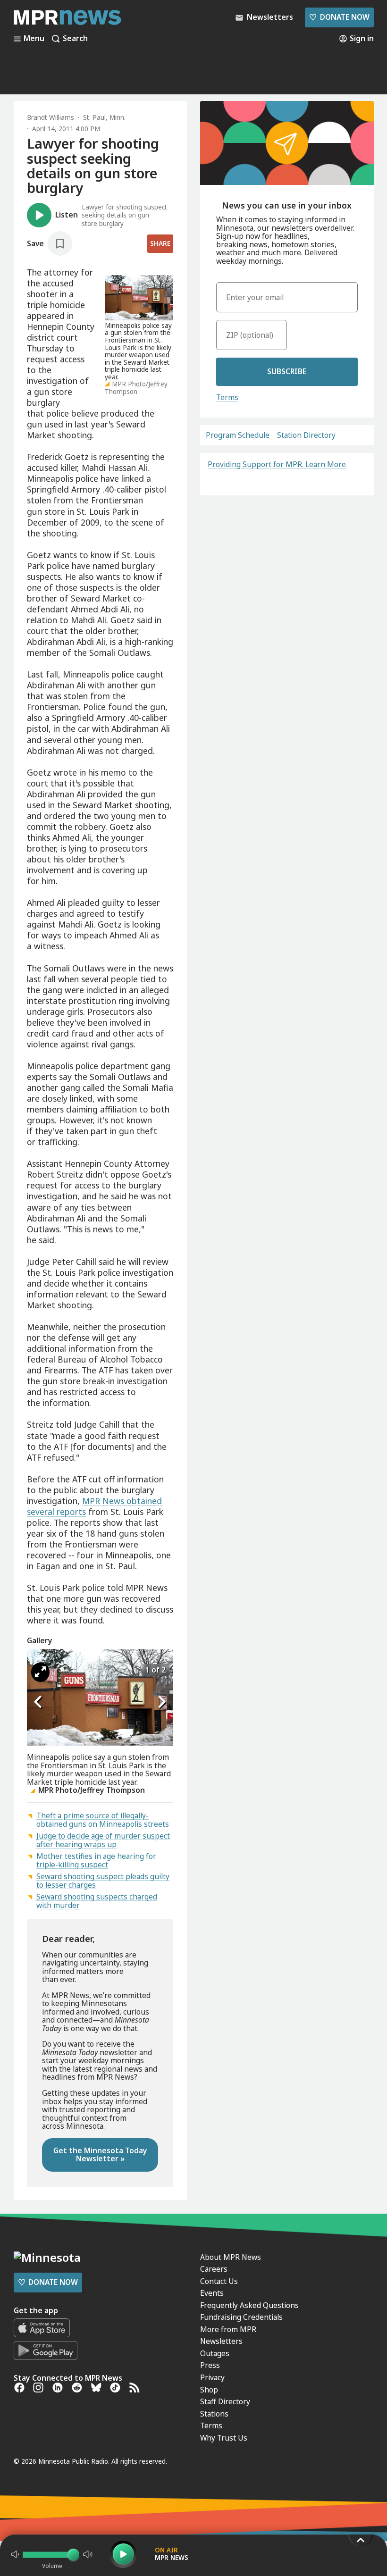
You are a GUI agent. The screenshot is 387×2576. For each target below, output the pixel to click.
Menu (34, 39)
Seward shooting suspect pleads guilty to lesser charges (103, 1881)
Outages (215, 2353)
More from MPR (228, 2329)
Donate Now (339, 17)
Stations (214, 2414)
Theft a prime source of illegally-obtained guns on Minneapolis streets (103, 1820)
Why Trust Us (224, 2438)
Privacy (212, 2377)
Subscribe (287, 371)
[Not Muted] (15, 2554)
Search (75, 39)
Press (210, 2365)
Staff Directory (225, 2401)
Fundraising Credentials (241, 2317)
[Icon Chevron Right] (161, 1702)
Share (160, 243)
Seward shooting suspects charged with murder (97, 1901)
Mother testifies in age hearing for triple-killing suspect (96, 1860)
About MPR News (231, 2257)
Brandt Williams (50, 117)
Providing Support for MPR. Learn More (277, 464)
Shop (209, 2390)
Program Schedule (238, 435)
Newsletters (221, 2341)
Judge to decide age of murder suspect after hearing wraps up (103, 1840)
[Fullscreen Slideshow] (40, 1673)
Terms (227, 397)
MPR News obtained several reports (94, 1506)
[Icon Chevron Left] (39, 1702)
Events (212, 2293)
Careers (214, 2269)
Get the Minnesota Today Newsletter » (100, 2155)
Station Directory (306, 435)
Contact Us (219, 2281)
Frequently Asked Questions (249, 2305)
